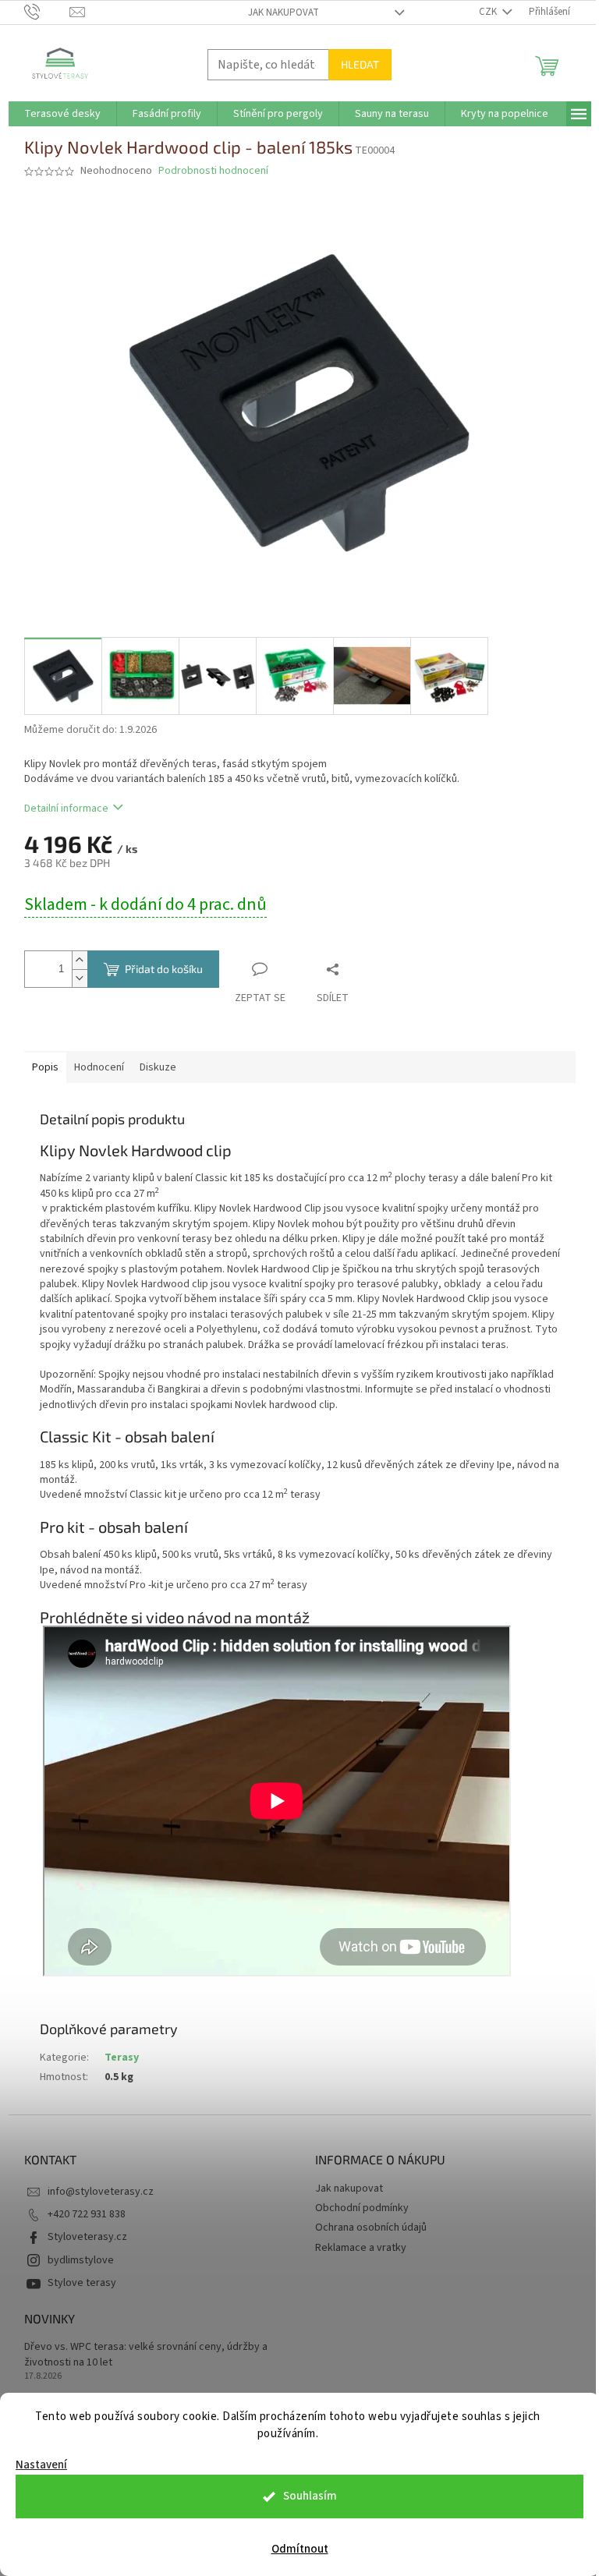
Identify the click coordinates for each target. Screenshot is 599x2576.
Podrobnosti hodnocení (213, 171)
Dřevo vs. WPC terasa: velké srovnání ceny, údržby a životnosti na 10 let (146, 2355)
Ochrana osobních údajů (371, 2227)
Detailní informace (66, 809)
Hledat (360, 64)
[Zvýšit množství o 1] (80, 960)
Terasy (122, 2058)
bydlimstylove (81, 2260)
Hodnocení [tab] (99, 1067)
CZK (489, 12)
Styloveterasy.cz (87, 2237)
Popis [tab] (45, 1067)
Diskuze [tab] (158, 1067)
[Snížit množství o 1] (80, 978)
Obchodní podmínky (362, 2208)
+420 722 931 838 (87, 2214)
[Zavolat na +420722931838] (47, 12)
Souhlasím (310, 2496)
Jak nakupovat (284, 12)
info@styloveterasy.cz (101, 2192)
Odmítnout (300, 2549)
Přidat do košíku (164, 969)
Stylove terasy (82, 2283)
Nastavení (41, 2465)
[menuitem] (62, 114)
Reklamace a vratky (361, 2248)
